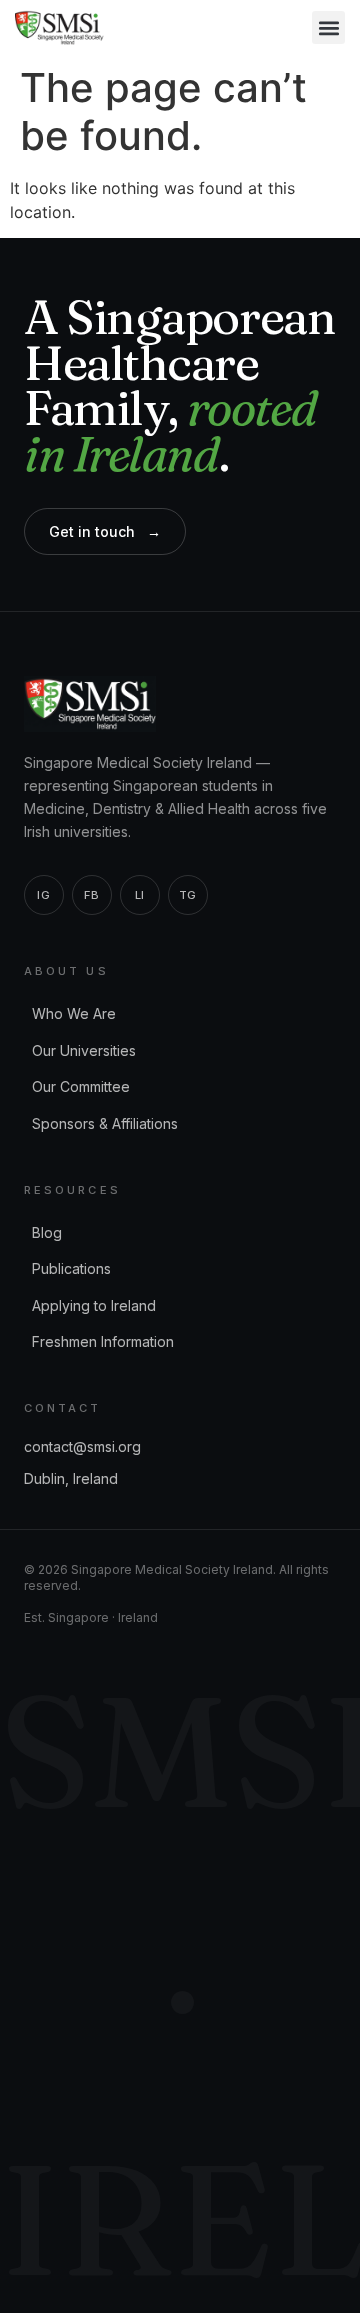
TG (188, 895)
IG (43, 895)
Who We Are (74, 1013)
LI (140, 895)
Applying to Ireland (94, 1305)
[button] (328, 27)
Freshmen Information (103, 1341)
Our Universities (84, 1050)
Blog (47, 1232)
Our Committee (81, 1086)
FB (91, 895)
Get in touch (105, 532)
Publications (71, 1268)
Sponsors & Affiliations (105, 1123)
